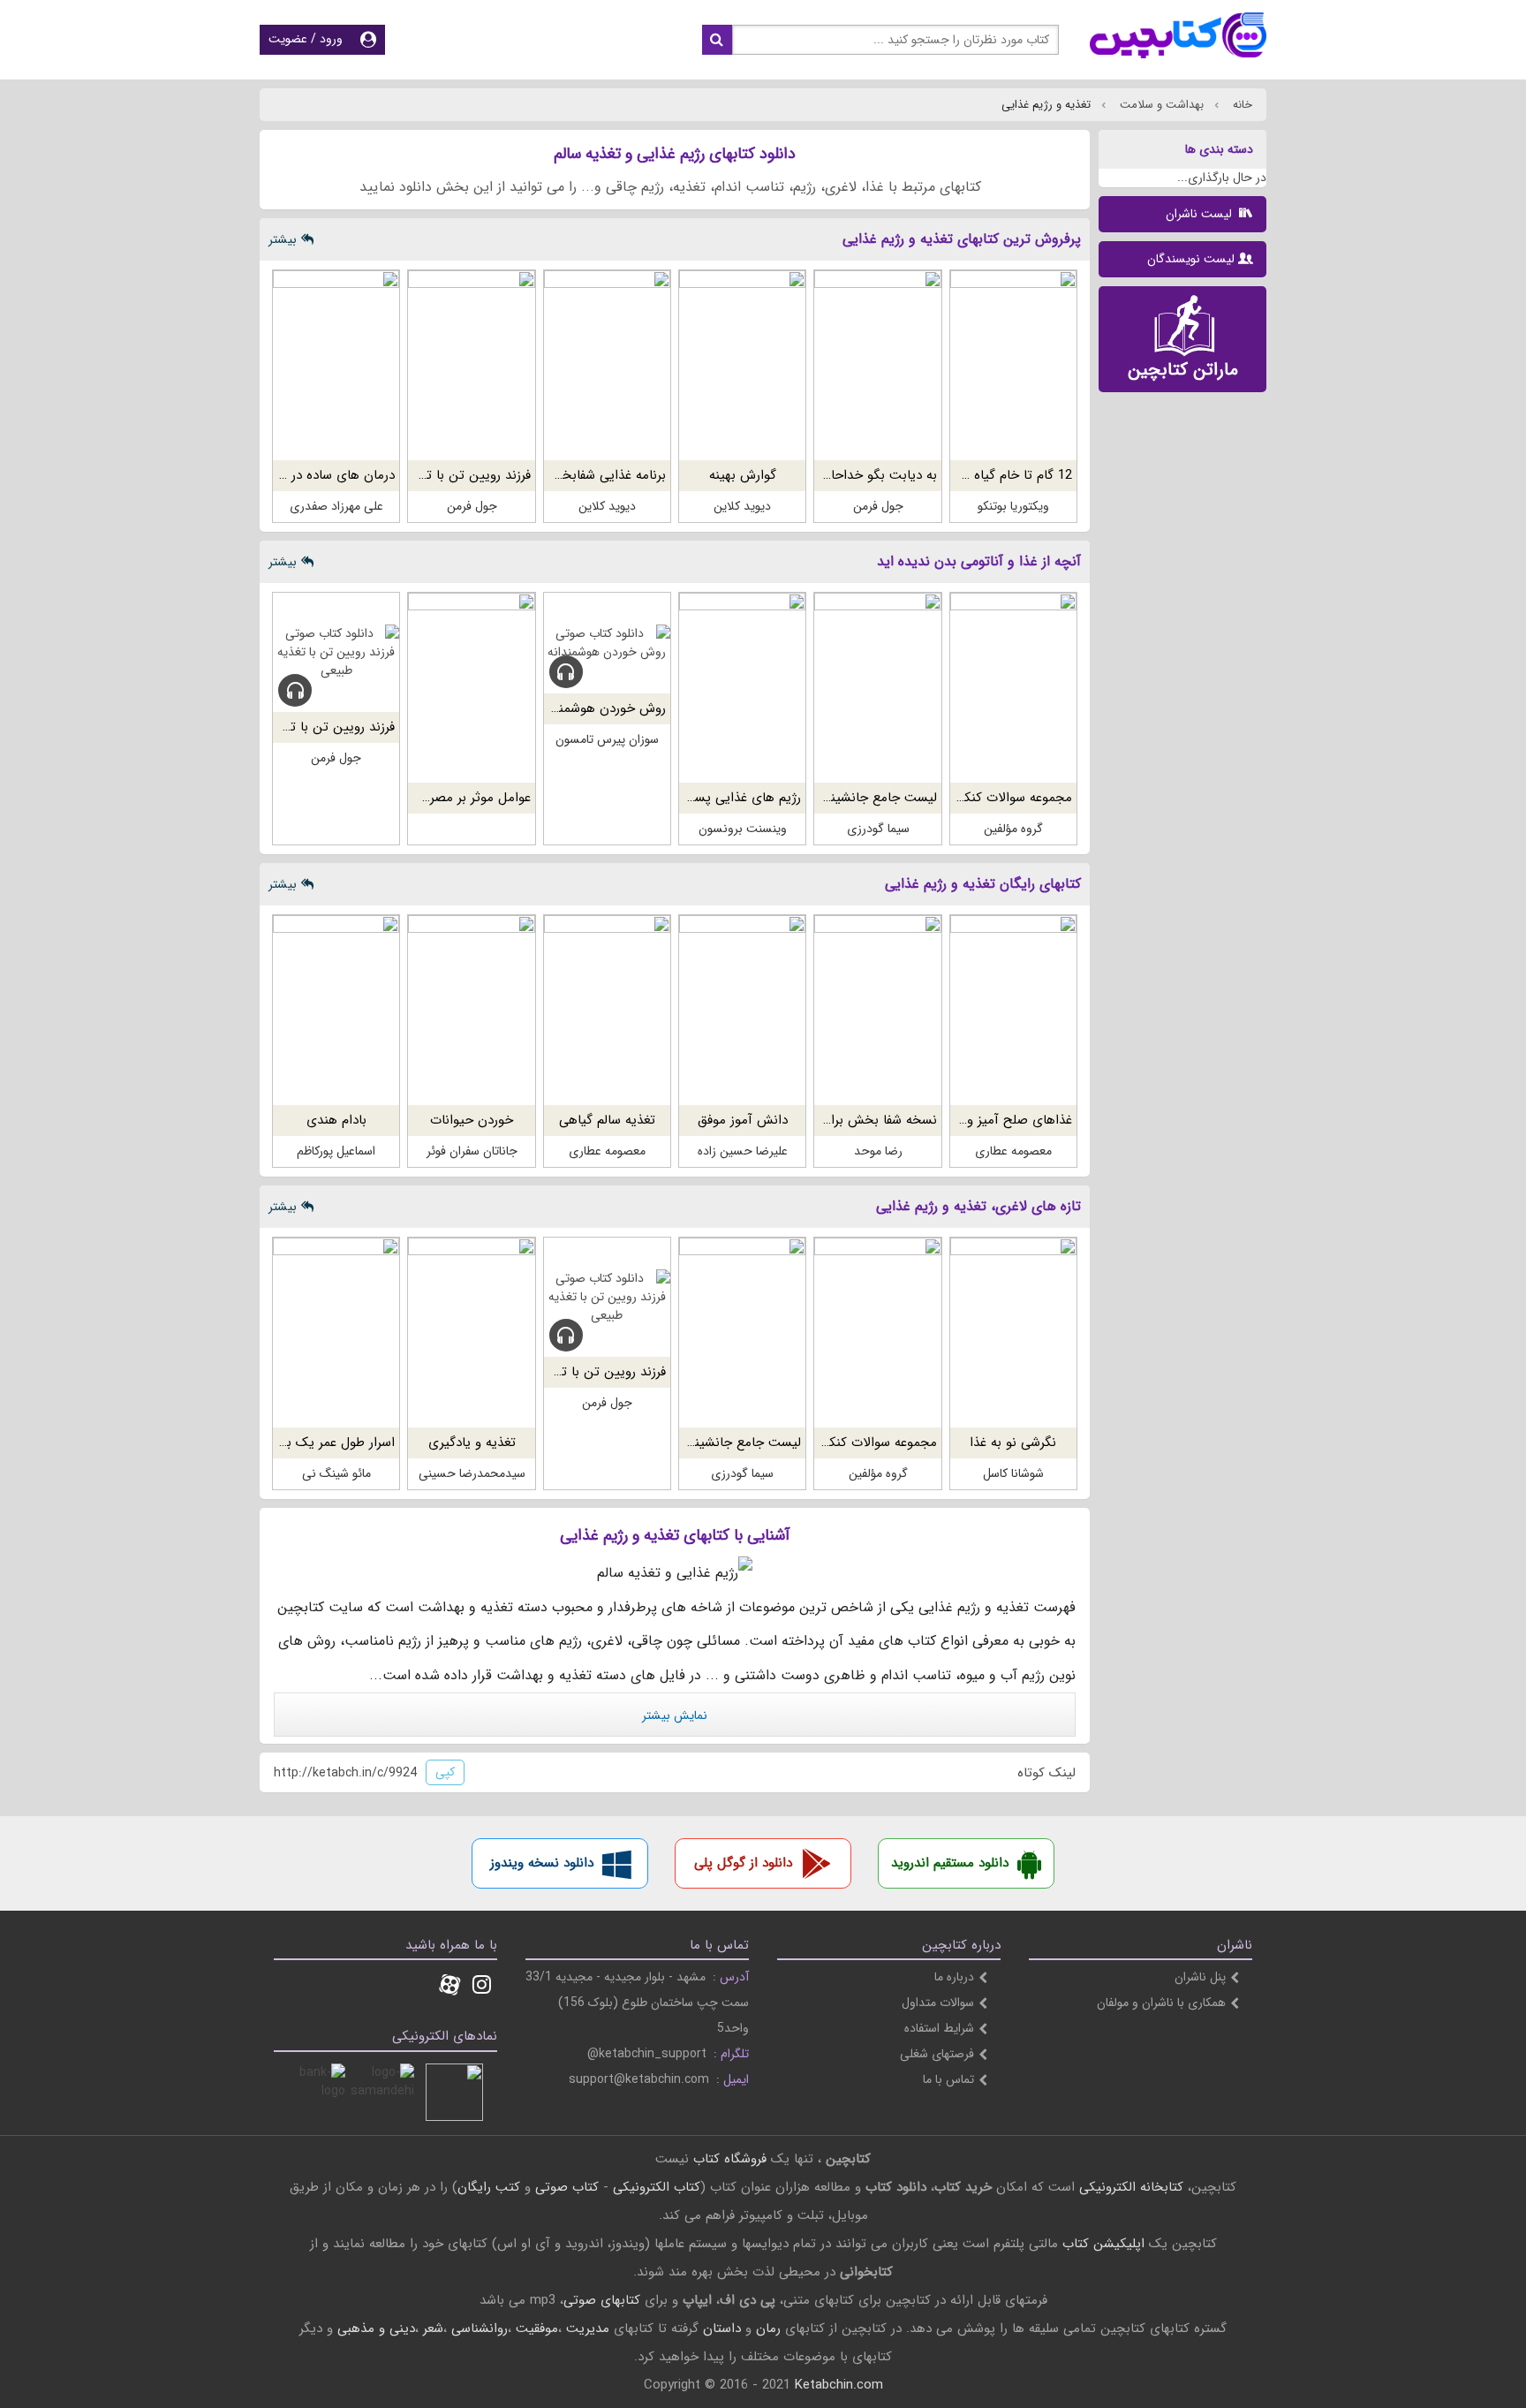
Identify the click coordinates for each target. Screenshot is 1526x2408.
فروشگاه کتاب (730, 2159)
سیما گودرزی (878, 829)
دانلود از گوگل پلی (743, 1863)
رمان (768, 2328)
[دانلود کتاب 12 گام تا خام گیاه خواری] (1013, 365)
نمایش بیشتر (675, 1715)
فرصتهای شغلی (937, 2054)
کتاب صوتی (567, 2187)
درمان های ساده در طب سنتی (313, 475)
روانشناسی (480, 2328)
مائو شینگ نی (336, 1473)
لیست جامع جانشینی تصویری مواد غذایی (823, 798)
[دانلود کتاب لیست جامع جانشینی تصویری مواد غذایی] (877, 688)
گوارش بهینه (743, 475)
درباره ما (954, 1977)
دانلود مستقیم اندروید (950, 1863)
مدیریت (588, 2328)
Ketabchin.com (839, 2385)
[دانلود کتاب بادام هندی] (336, 1010)
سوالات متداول (938, 2003)
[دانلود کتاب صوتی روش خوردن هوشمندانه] (607, 643)
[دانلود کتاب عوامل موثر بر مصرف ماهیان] (471, 688)
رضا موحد (878, 1151)
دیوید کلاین (742, 506)
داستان (722, 2328)
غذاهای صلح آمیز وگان (1010, 1120)
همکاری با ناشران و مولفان (1161, 2003)
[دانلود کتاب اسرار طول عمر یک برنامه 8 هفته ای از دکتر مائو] (336, 1333)
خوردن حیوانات (472, 1120)
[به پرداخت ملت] (317, 2092)
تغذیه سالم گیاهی (607, 1120)
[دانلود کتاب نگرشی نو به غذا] (1013, 1333)
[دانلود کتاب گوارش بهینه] (742, 365)
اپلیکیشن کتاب (1103, 2244)
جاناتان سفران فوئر (472, 1151)
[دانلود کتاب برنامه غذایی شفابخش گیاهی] (607, 365)
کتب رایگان (489, 2187)
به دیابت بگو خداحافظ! (874, 475)
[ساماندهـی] (385, 2092)
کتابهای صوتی (602, 2300)
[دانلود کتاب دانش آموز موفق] (742, 1010)
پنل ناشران (1200, 1977)
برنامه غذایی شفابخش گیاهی (587, 475)
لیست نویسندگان (1191, 259)
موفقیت (537, 2328)
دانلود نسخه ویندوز (542, 1863)
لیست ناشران (1201, 214)
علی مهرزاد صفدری (336, 506)
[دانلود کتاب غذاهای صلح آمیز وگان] (1013, 1010)
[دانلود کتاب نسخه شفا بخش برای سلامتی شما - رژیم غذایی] (877, 1010)
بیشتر (283, 239)
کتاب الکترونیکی (657, 2187)
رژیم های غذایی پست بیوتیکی (718, 798)
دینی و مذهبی (376, 2328)
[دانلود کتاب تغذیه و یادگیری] (471, 1333)
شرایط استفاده (939, 2028)
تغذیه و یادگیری (472, 1443)
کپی (445, 1772)
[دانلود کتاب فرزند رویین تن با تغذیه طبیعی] (471, 365)
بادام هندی (336, 1120)
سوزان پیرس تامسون (607, 739)
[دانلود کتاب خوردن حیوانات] (471, 1010)
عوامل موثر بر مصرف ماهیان (453, 798)
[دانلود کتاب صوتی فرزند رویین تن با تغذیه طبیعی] (336, 652)
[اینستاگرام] (482, 1987)
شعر (433, 2328)
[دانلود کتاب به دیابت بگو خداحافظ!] (877, 365)
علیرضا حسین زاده (743, 1151)
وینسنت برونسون (743, 829)
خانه (1241, 105)
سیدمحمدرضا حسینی (472, 1473)
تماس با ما (948, 2079)
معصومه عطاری (1013, 1151)
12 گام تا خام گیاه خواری (1004, 475)
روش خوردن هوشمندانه (602, 708)
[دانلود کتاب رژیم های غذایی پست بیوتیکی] (742, 688)
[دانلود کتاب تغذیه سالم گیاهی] (607, 1010)
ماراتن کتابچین (1183, 370)
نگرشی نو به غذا (1013, 1443)
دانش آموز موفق (743, 1120)
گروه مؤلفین (1013, 829)
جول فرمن (878, 506)
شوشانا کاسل (1013, 1473)
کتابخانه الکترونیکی (1129, 2187)
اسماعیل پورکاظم (336, 1151)
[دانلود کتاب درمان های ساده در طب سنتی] (336, 365)
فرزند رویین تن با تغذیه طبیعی (447, 475)
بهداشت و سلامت (1160, 105)
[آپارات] (449, 1987)
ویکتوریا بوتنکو (1013, 506)
